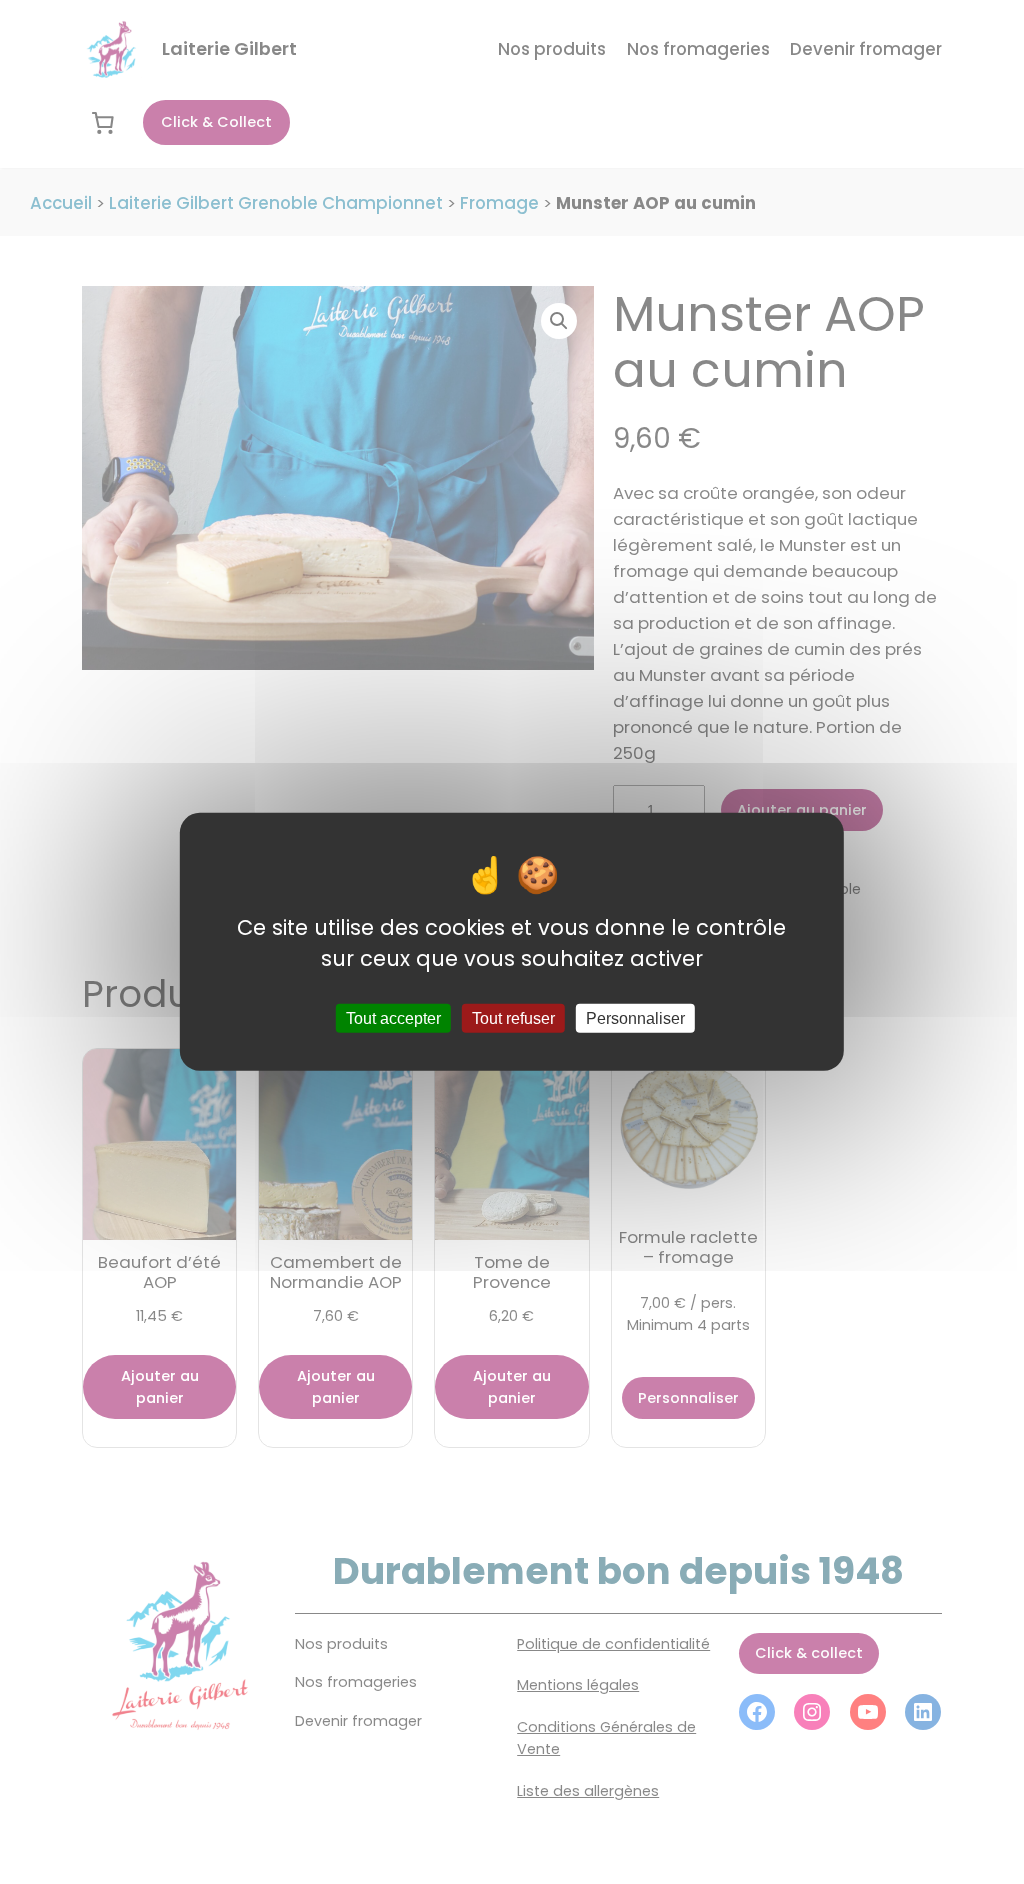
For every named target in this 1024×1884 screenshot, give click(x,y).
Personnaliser (635, 1018)
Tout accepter (393, 1018)
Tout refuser (513, 1018)
